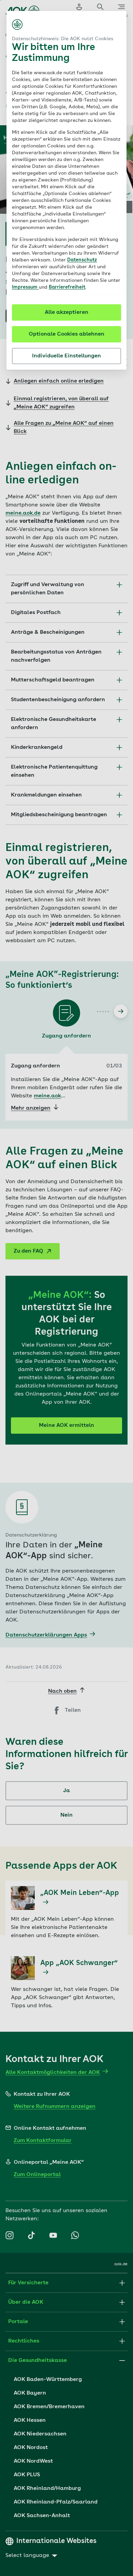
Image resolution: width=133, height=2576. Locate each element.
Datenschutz (82, 260)
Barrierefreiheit (67, 287)
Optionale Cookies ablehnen (66, 334)
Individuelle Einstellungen (66, 356)
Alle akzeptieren (66, 312)
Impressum (25, 287)
